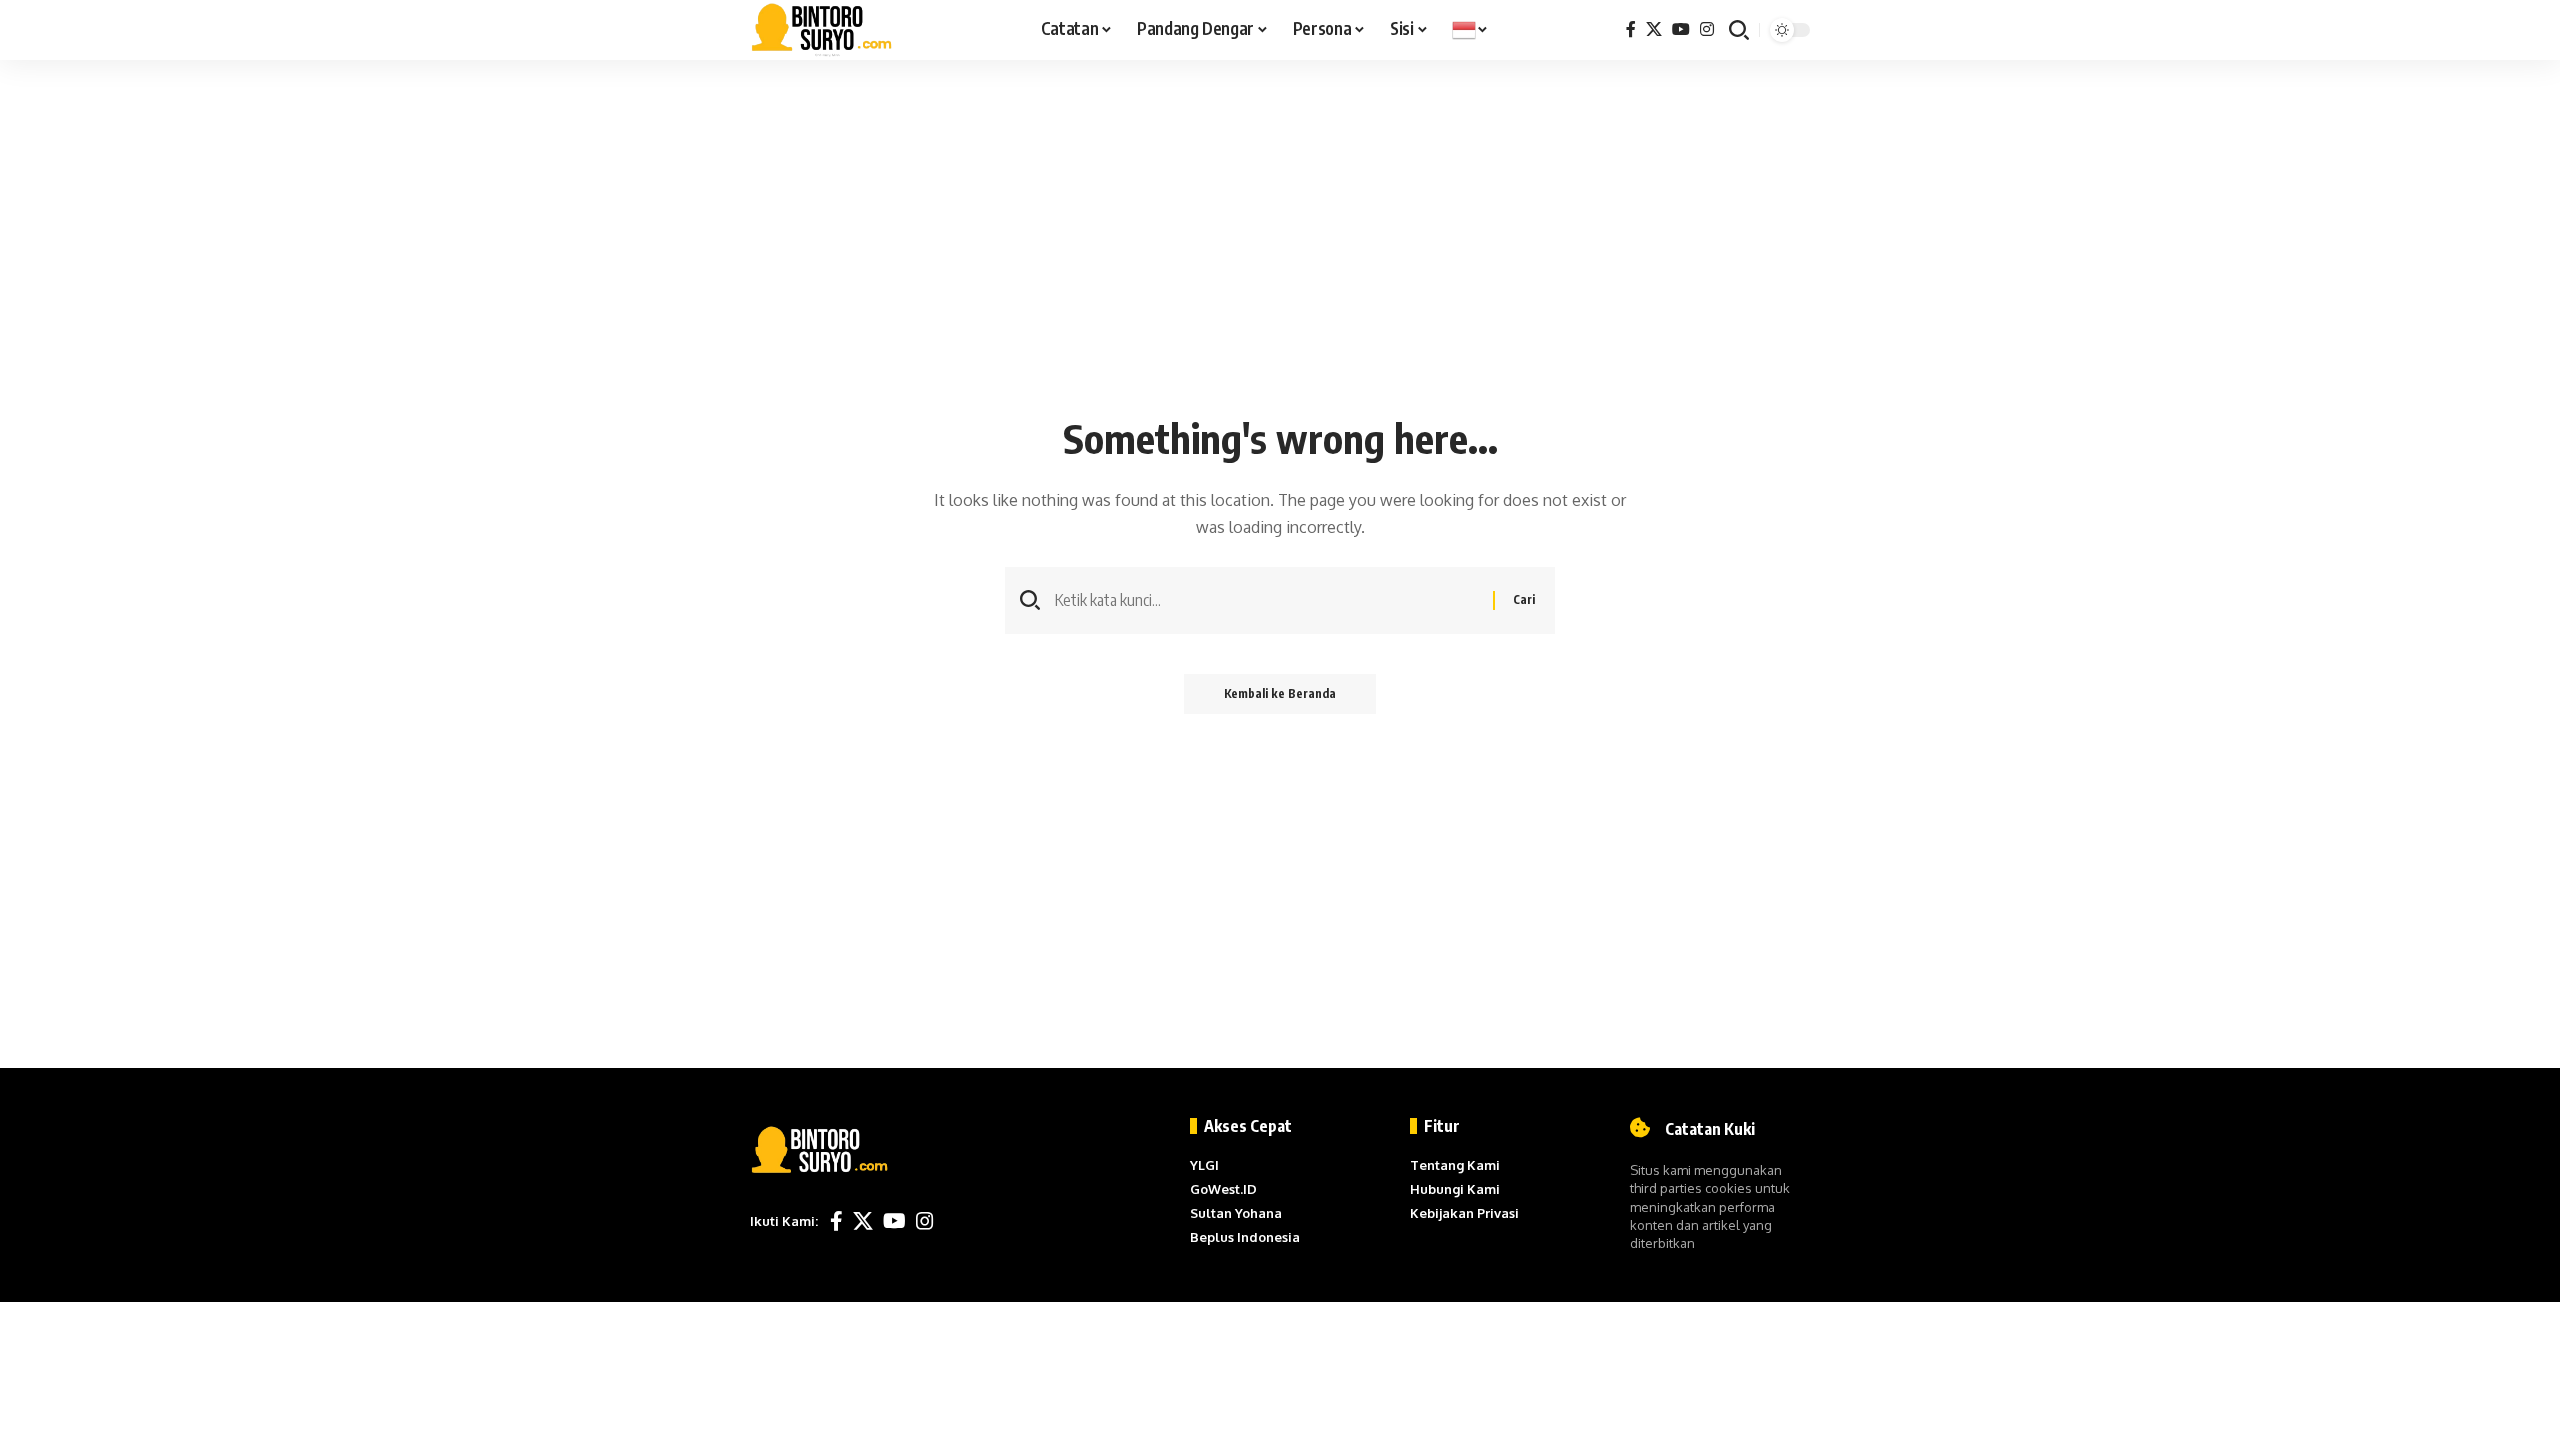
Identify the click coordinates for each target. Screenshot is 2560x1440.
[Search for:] (1266, 600)
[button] (1739, 30)
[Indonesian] (1470, 30)
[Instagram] (1707, 29)
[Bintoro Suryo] (822, 30)
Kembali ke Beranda (1280, 693)
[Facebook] (1631, 29)
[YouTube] (1681, 29)
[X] (1654, 29)
